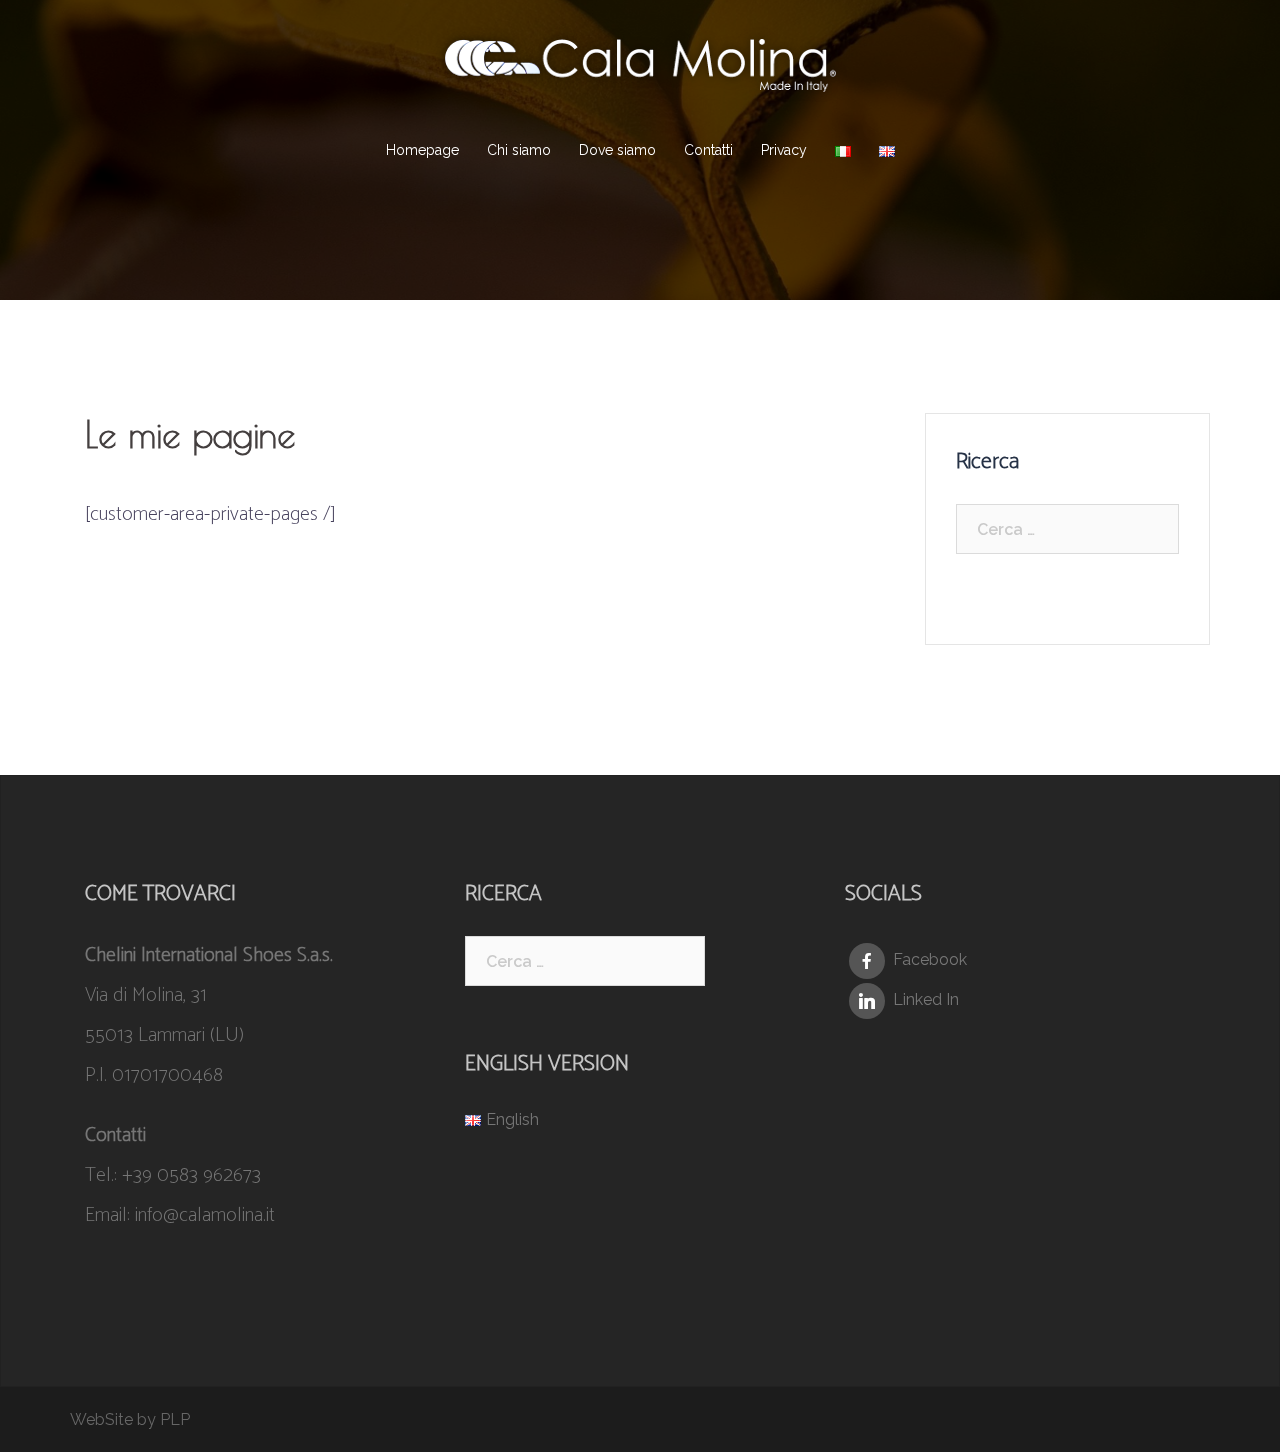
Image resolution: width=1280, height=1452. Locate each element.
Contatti (708, 150)
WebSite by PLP (130, 1419)
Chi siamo (519, 150)
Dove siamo (617, 150)
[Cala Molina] (640, 70)
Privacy (784, 150)
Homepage (422, 150)
